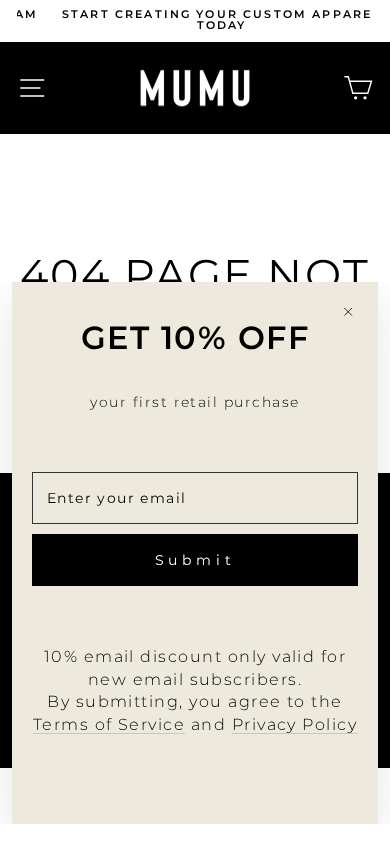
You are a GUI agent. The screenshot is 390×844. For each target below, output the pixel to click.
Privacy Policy (295, 724)
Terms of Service (109, 724)
